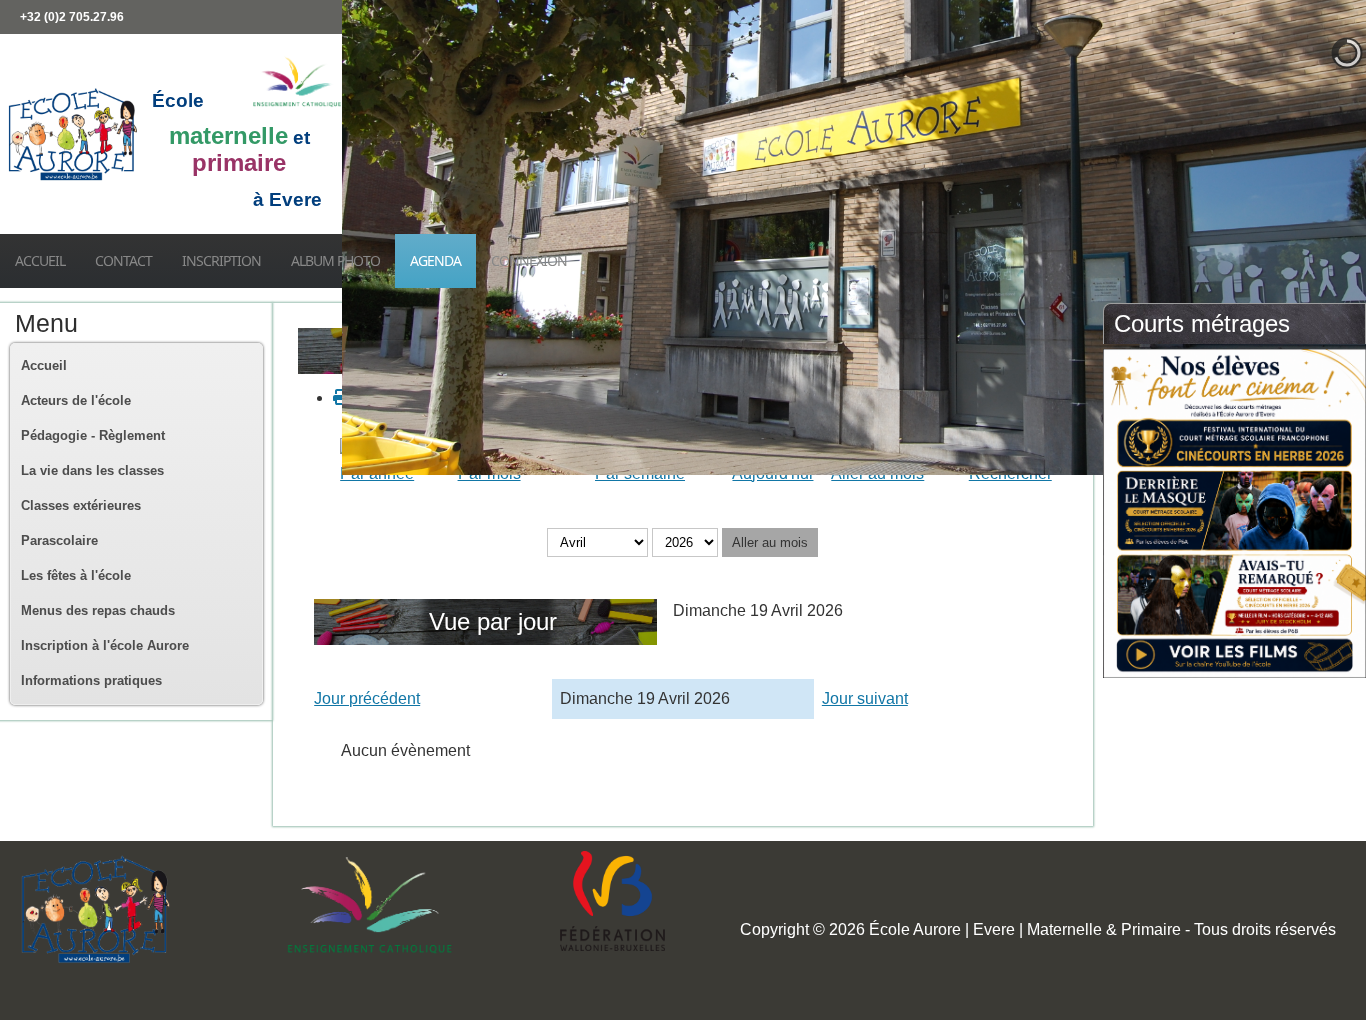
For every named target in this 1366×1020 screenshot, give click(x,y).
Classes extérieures (81, 505)
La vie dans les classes (92, 470)
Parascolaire (59, 540)
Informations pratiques (91, 680)
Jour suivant (865, 698)
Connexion (529, 260)
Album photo (335, 260)
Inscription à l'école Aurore (105, 645)
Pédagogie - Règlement (93, 435)
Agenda (435, 260)
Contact (123, 260)
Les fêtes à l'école (76, 575)
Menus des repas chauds (98, 610)
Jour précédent (367, 698)
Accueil (40, 260)
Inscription (221, 260)
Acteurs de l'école (76, 400)
